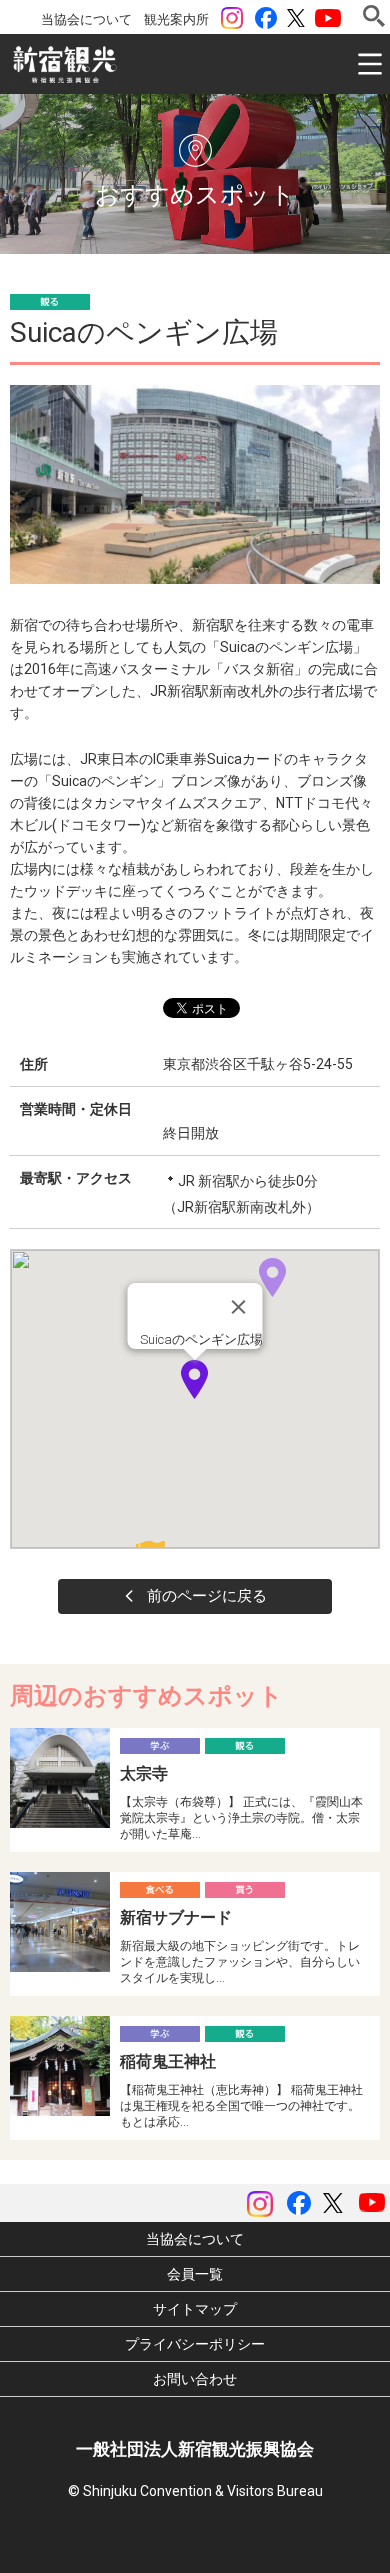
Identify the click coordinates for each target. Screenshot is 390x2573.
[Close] (239, 1307)
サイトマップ (195, 2309)
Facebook (266, 18)
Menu (370, 64)
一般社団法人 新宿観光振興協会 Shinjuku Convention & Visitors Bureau (65, 65)
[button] (195, 1379)
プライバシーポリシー (195, 2344)
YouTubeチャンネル (328, 18)
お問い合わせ (195, 2379)
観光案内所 (176, 19)
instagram (232, 18)
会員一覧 (195, 2274)
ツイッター (296, 18)
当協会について (86, 19)
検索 (374, 16)
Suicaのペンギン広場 (201, 1339)
